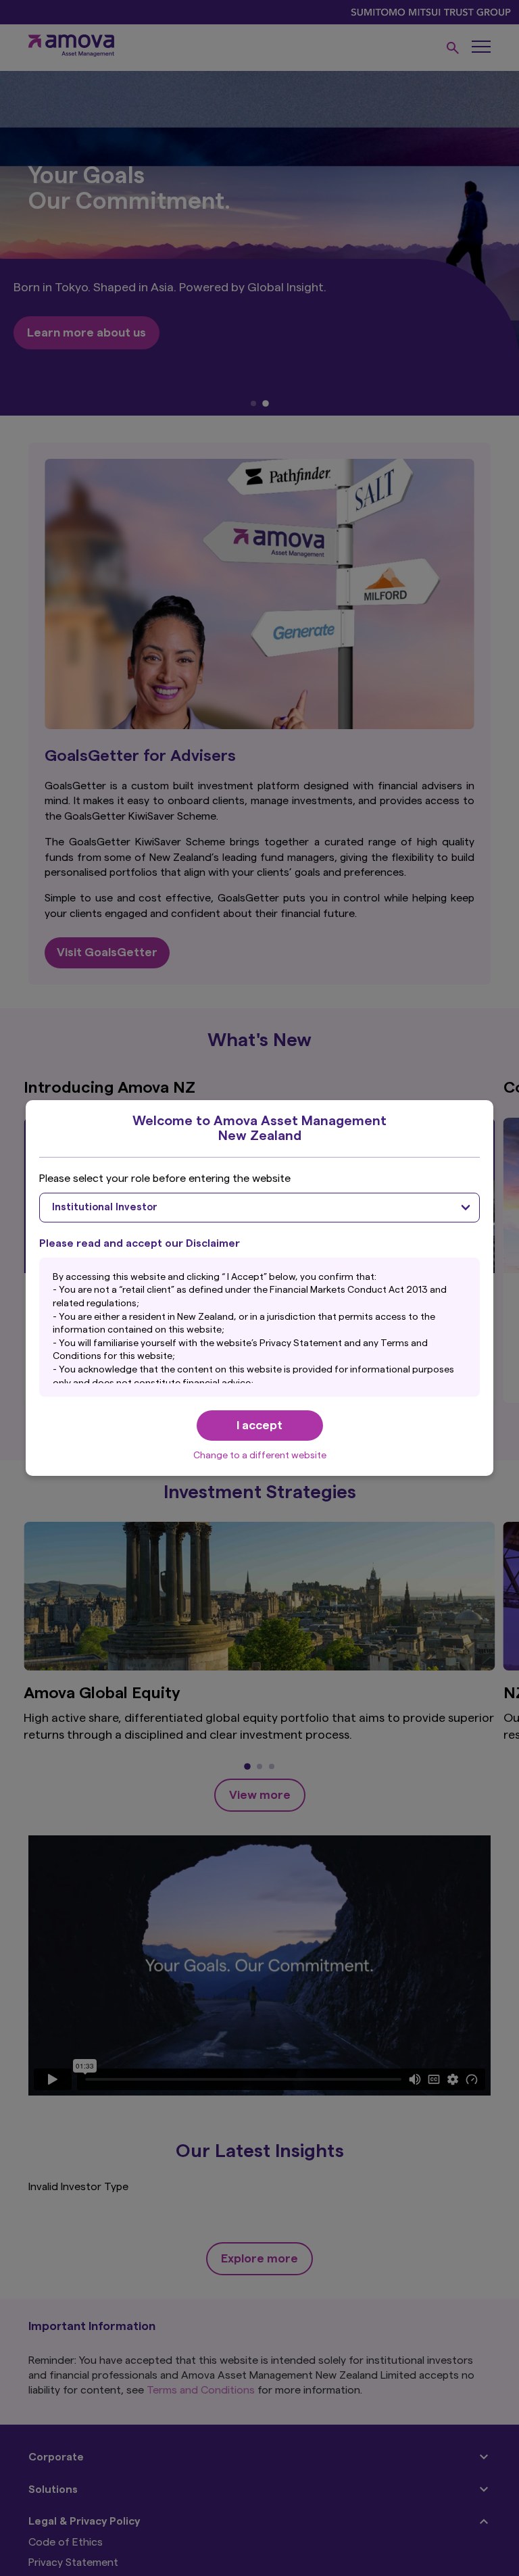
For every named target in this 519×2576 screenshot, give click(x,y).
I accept (259, 1425)
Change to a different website (260, 1456)
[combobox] (259, 1208)
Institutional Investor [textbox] (105, 1207)
